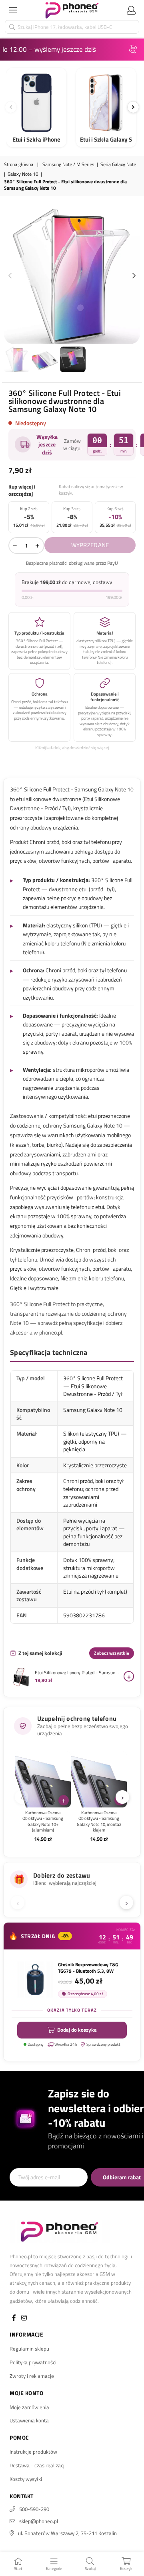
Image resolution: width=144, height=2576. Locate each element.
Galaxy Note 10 (23, 174)
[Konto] (131, 10)
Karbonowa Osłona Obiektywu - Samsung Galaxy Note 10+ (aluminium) (43, 1821)
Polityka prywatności (33, 2362)
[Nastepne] (133, 107)
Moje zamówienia (29, 2407)
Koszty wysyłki (26, 2479)
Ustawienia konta (29, 2420)
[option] (72, 276)
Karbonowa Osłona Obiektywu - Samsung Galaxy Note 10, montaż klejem (99, 1821)
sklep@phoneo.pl (39, 2521)
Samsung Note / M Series (68, 165)
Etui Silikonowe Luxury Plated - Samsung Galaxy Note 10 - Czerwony (77, 1673)
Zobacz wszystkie (112, 1653)
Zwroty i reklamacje (32, 2376)
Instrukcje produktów (33, 2452)
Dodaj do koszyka (77, 2030)
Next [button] (134, 276)
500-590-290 (34, 2509)
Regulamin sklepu (29, 2349)
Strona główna (19, 165)
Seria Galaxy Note (118, 165)
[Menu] (13, 10)
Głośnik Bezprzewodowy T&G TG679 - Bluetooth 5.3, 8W (88, 1968)
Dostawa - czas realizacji (38, 2465)
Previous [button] (10, 276)
